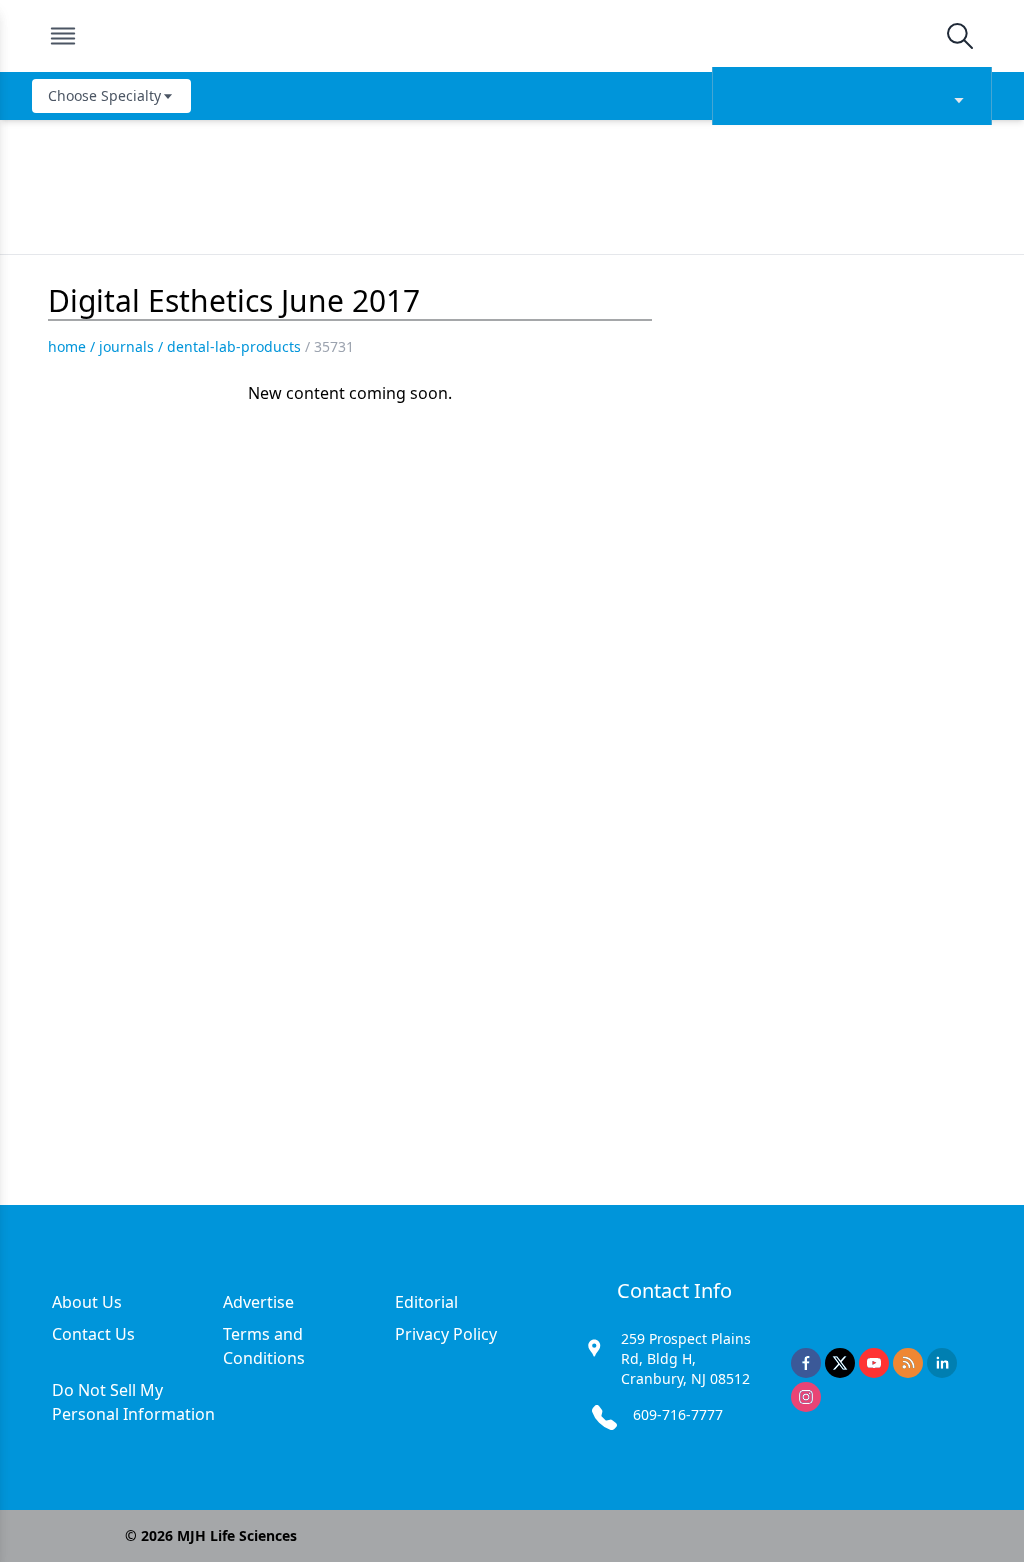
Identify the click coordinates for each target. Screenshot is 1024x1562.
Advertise (258, 1302)
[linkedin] (942, 1363)
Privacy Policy (446, 1334)
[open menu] (63, 36)
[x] (840, 1363)
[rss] (908, 1363)
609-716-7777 (678, 1414)
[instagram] (806, 1397)
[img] (511, 36)
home (67, 346)
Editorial (426, 1302)
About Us (87, 1302)
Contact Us (93, 1334)
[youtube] (874, 1363)
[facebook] (806, 1363)
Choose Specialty (104, 95)
